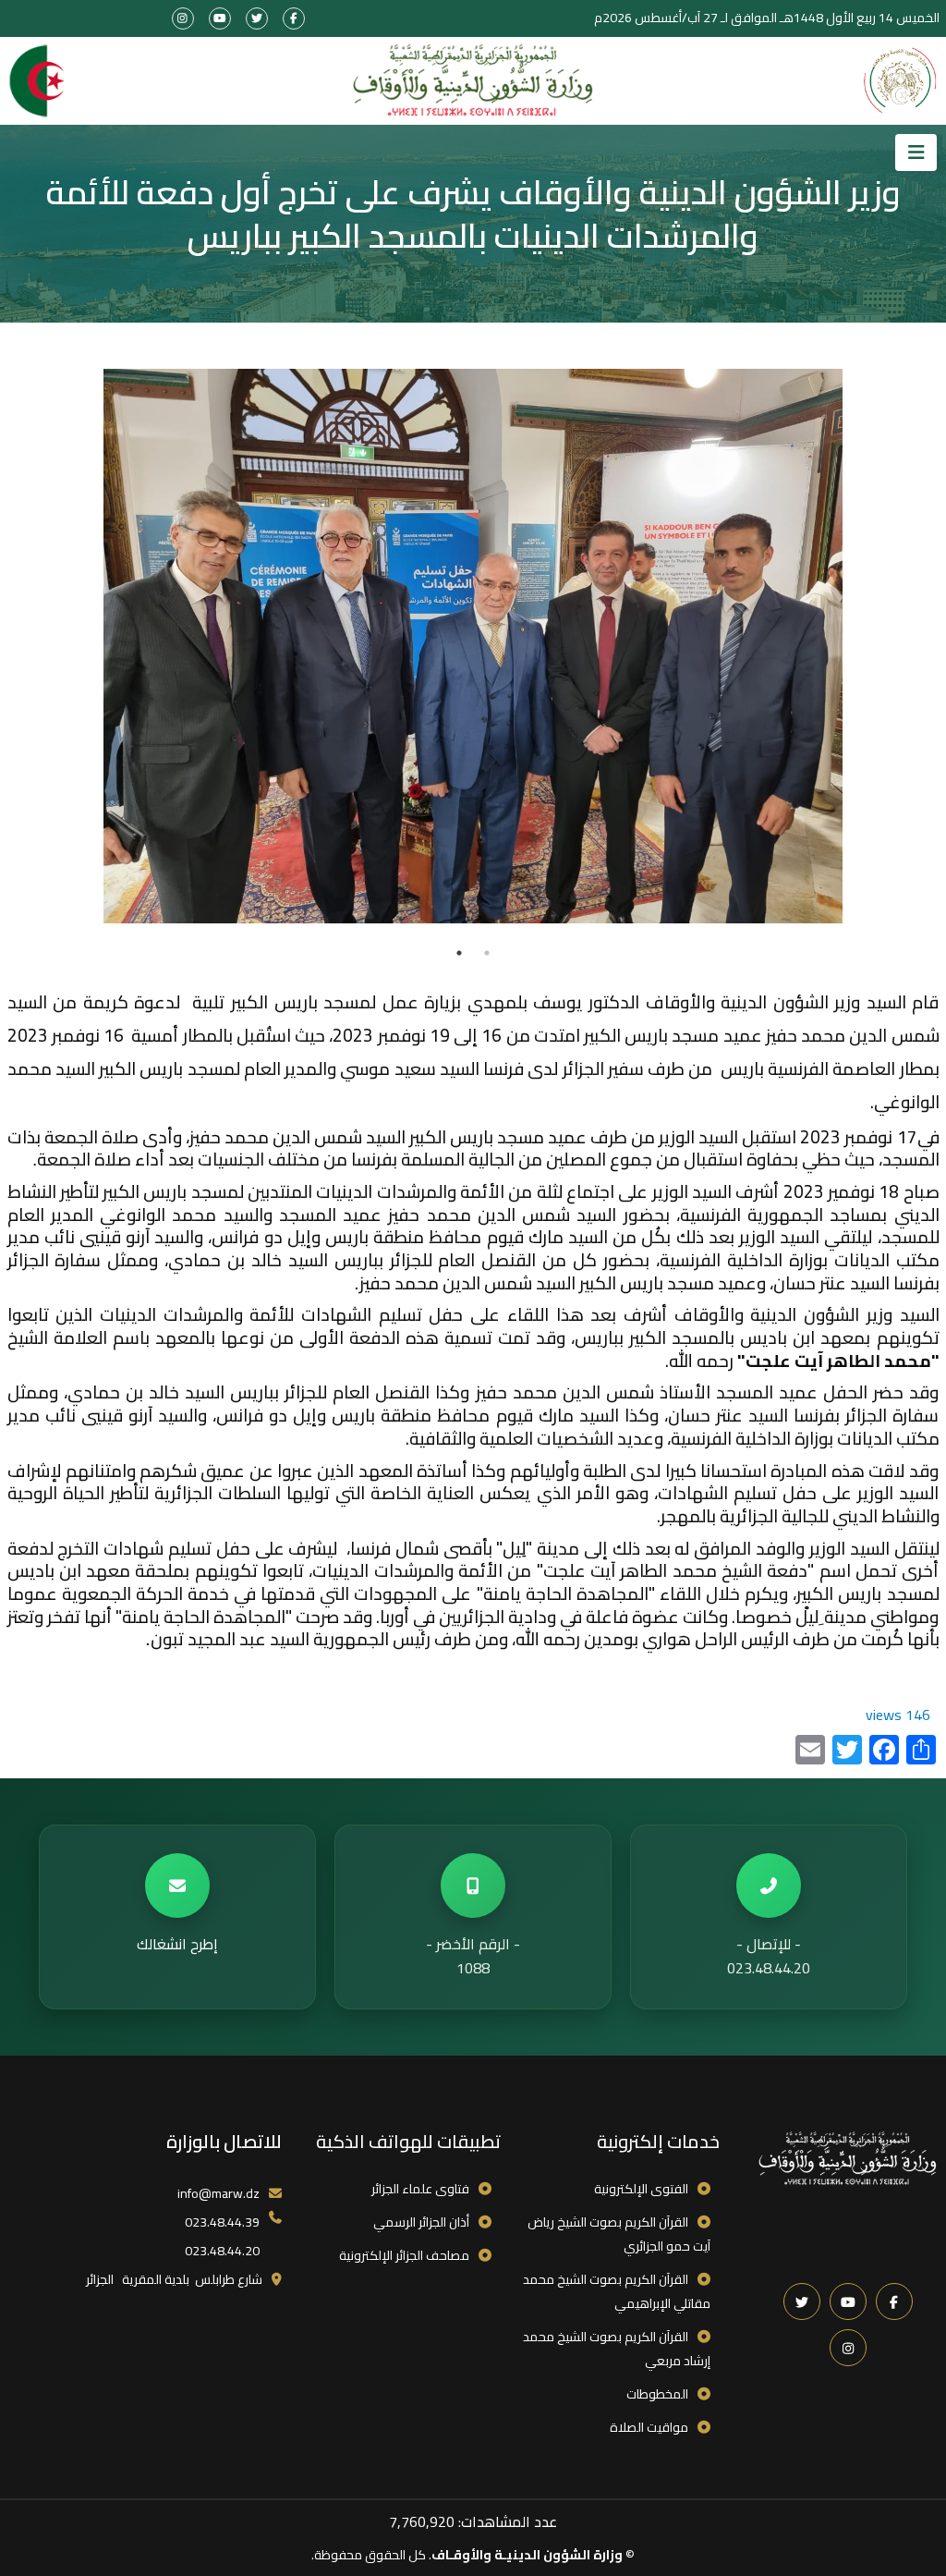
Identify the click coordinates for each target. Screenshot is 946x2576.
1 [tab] (487, 953)
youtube (220, 18)
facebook (294, 18)
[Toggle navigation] (916, 153)
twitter (257, 18)
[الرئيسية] (473, 81)
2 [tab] (459, 953)
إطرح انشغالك (177, 1944)
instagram (183, 18)
